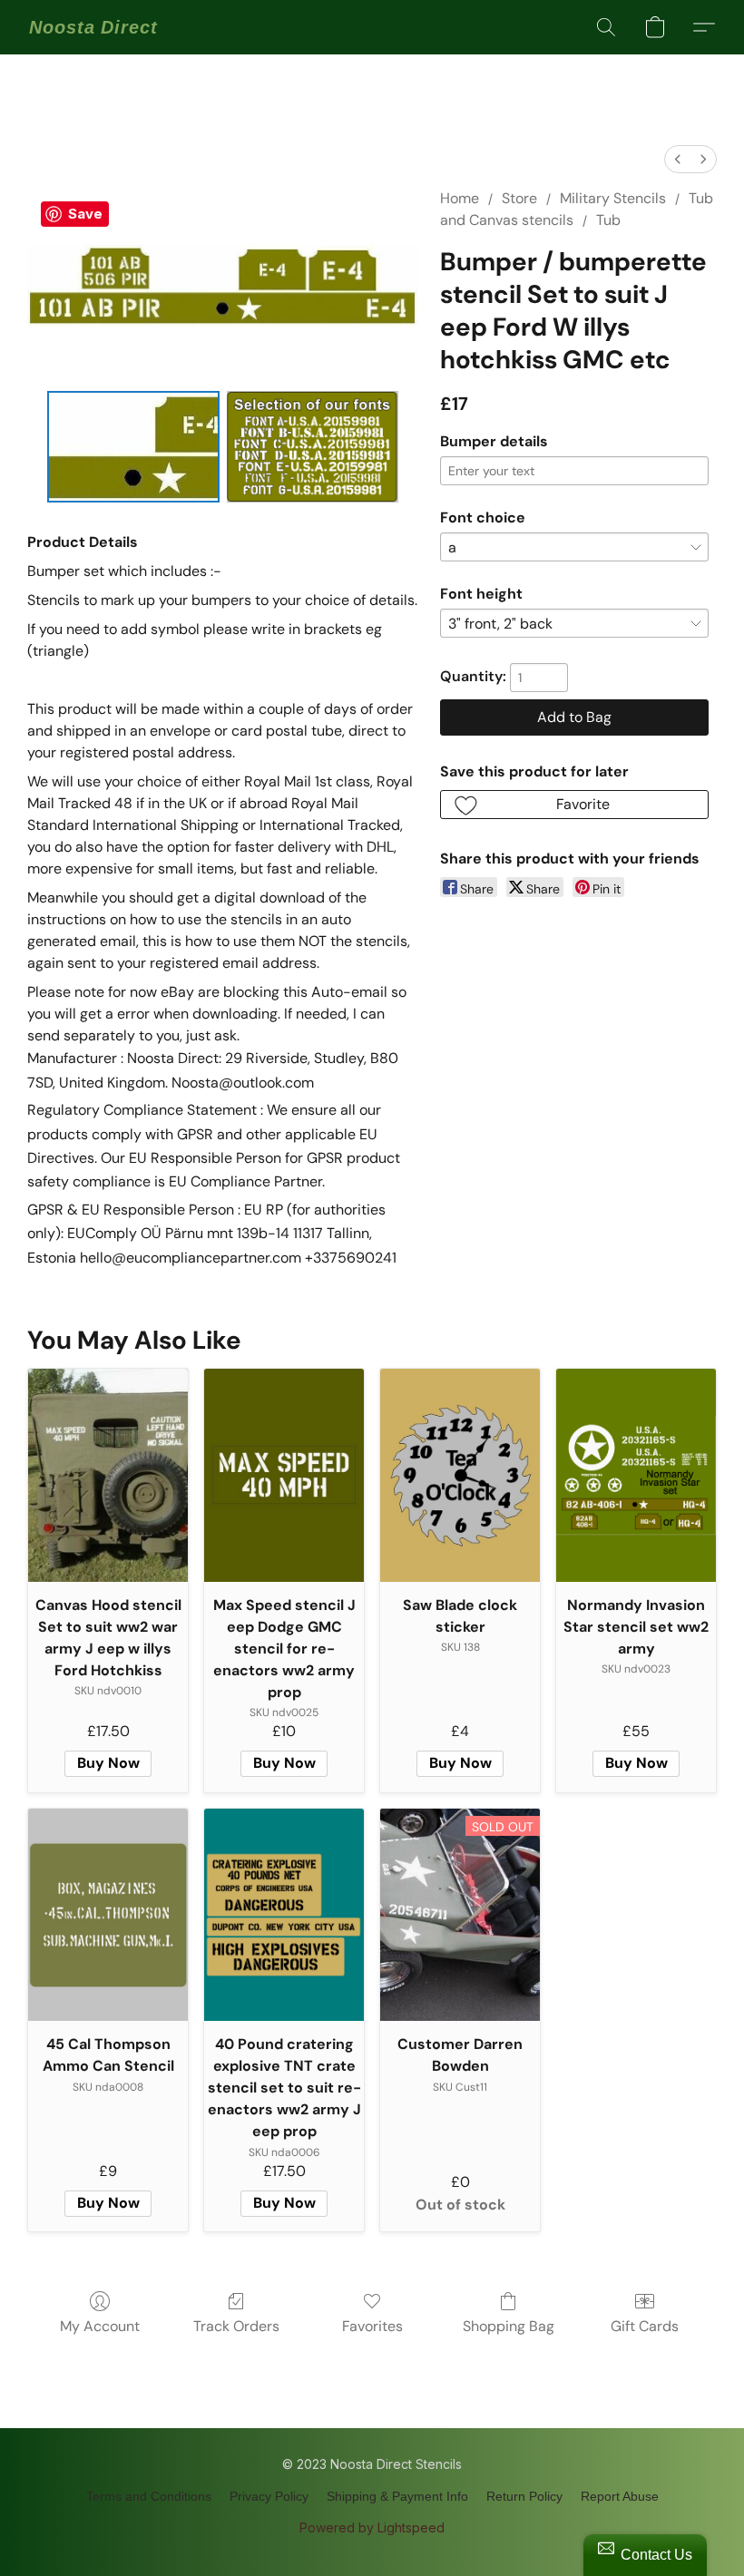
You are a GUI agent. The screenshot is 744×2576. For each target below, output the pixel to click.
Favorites (372, 2326)
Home (460, 198)
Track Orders (236, 2326)
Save (85, 214)
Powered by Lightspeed (372, 2527)
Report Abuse (620, 2496)
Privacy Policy (269, 2496)
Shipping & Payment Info (397, 2496)
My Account (100, 2326)
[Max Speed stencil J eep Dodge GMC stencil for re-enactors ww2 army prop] (284, 1475)
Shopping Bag (509, 2326)
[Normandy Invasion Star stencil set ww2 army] (636, 1475)
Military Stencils (613, 198)
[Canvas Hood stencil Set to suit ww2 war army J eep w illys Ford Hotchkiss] (108, 1475)
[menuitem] (678, 159)
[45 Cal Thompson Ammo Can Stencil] (108, 1915)
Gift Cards (645, 2326)
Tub (608, 220)
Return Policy (524, 2496)
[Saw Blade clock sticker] (460, 1475)
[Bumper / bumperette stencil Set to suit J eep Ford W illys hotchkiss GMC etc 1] (313, 447)
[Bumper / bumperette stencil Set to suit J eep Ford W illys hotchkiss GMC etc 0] (133, 447)
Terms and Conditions (149, 2496)
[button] (93, 27)
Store (519, 198)
